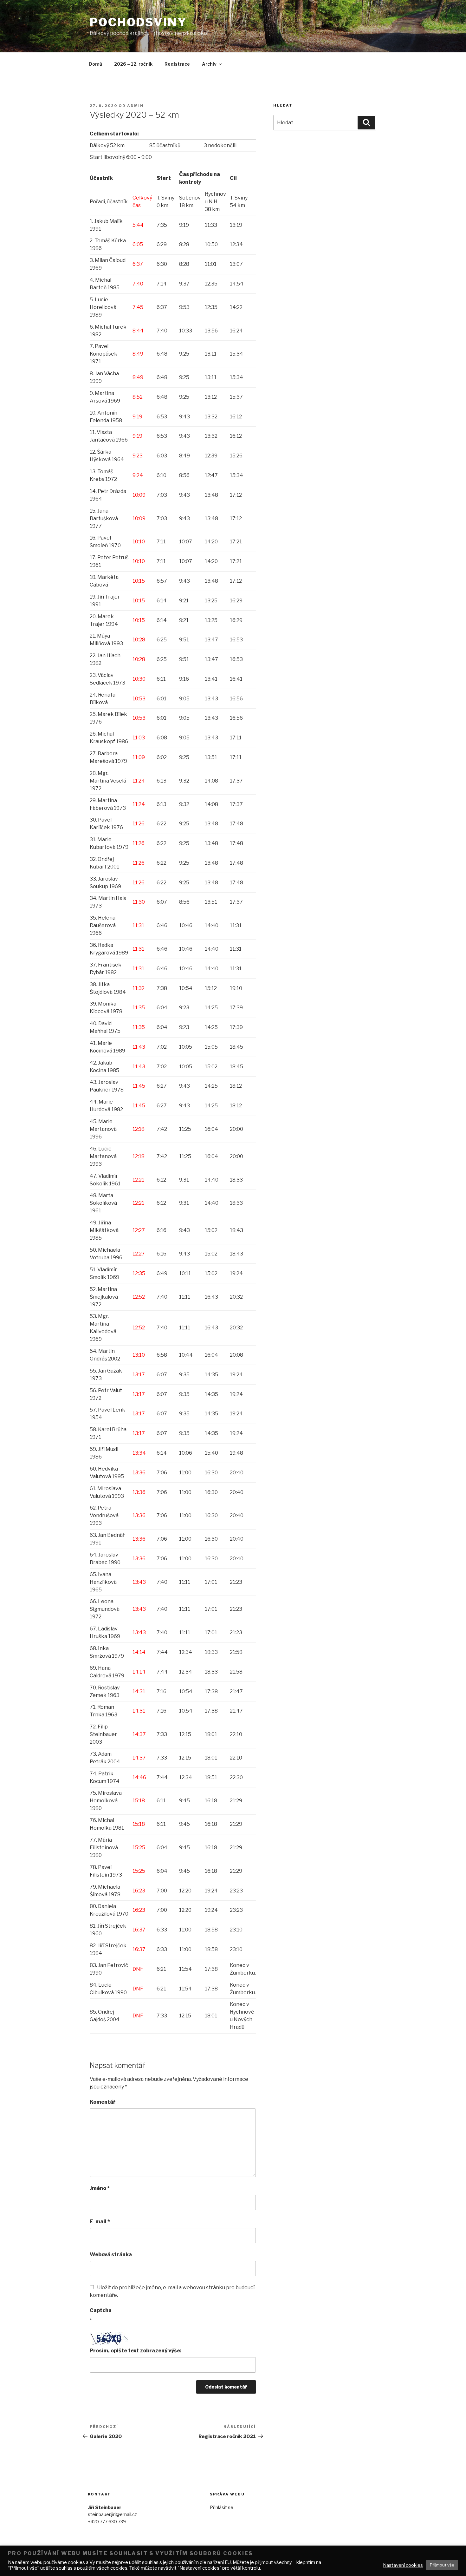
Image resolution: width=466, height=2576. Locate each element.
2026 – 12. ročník (133, 64)
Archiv (209, 64)
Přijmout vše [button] (442, 2565)
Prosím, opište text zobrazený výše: (136, 2351)
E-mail (100, 2222)
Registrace (177, 64)
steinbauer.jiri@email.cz (112, 2514)
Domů (96, 64)
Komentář (103, 2102)
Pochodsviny (138, 22)
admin (135, 106)
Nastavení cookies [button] (403, 2565)
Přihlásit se (222, 2507)
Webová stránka (111, 2255)
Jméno (100, 2188)
